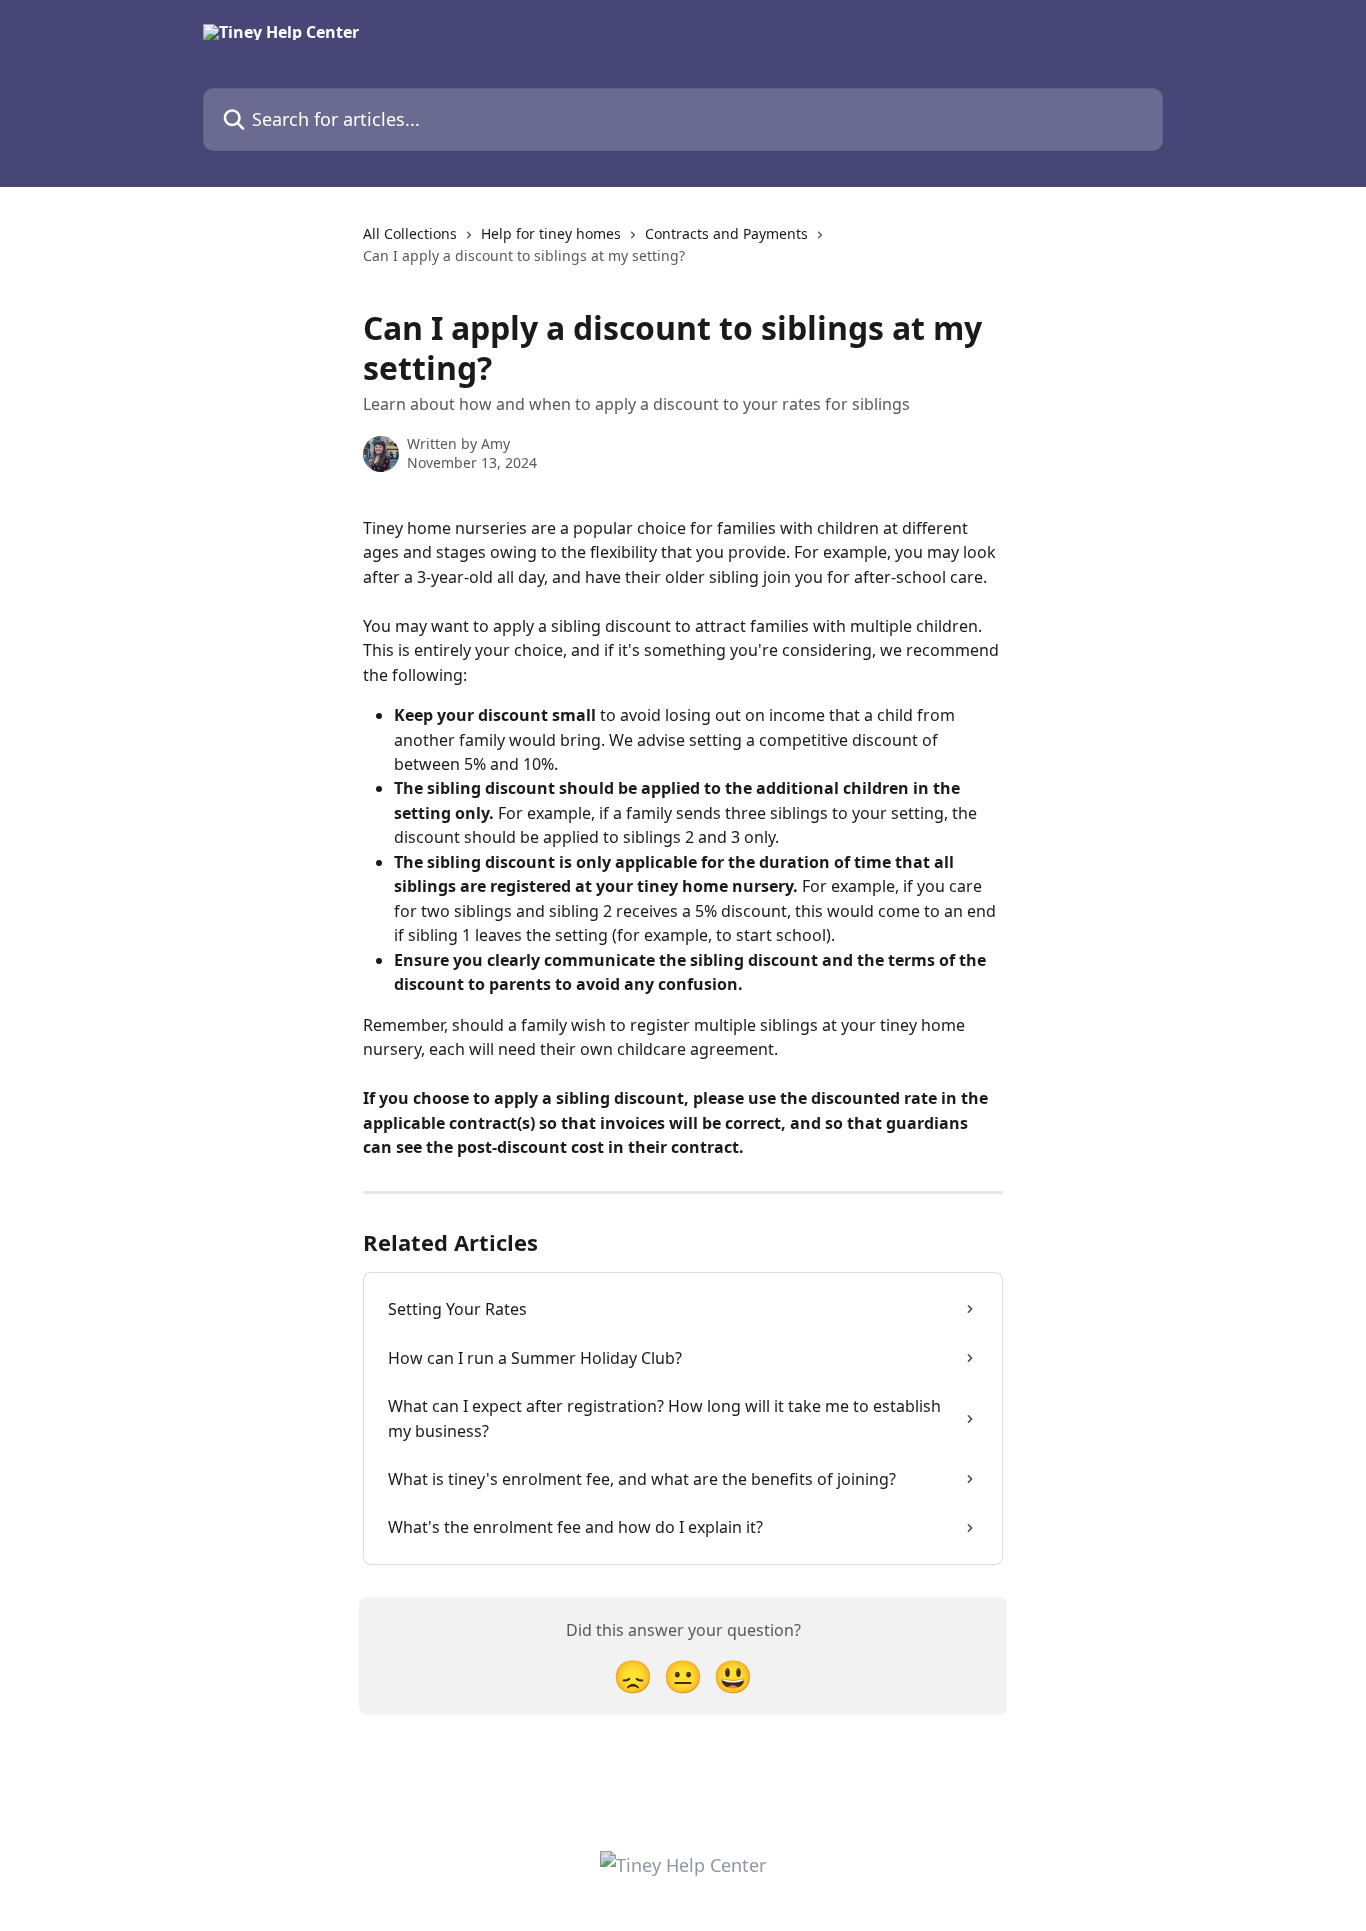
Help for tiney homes (551, 233)
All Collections (410, 233)
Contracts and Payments (726, 233)
